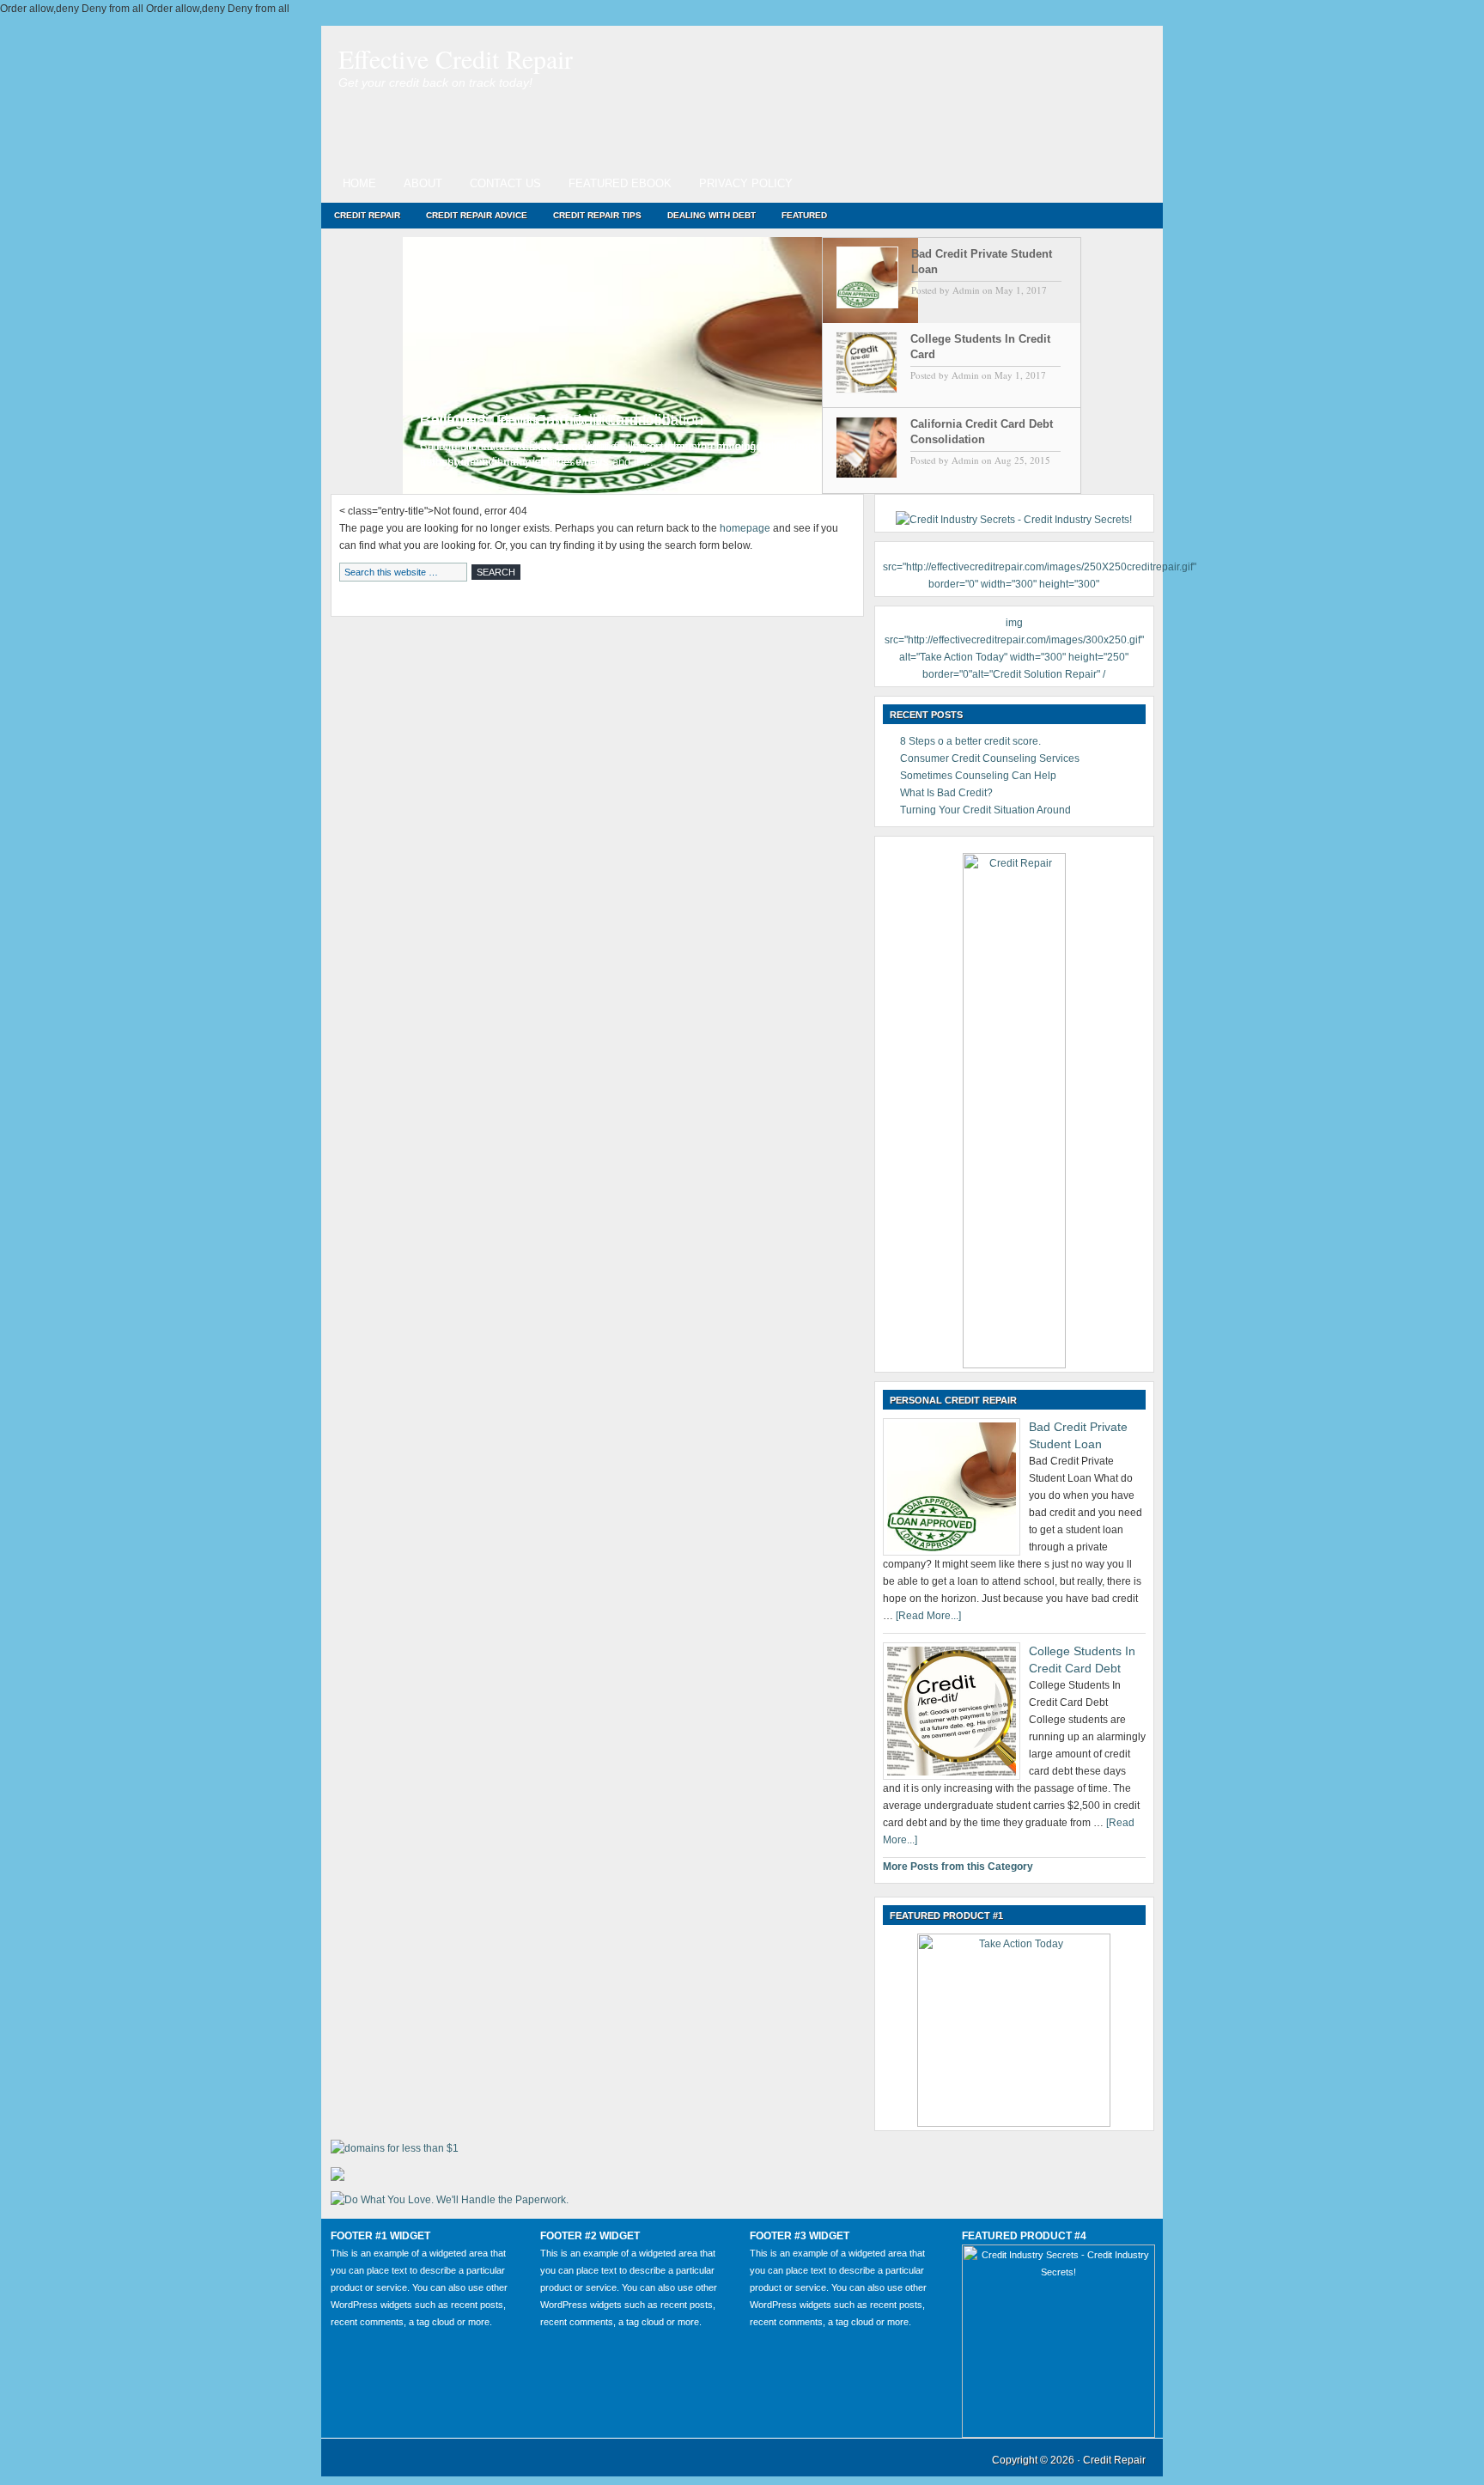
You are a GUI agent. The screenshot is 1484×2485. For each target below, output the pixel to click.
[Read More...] (928, 1616)
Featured (804, 215)
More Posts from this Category (958, 1867)
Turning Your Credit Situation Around (985, 810)
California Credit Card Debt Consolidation (562, 420)
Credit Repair (367, 215)
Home (359, 183)
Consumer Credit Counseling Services (990, 758)
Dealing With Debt (712, 215)
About (423, 183)
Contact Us (505, 183)
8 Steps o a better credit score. (970, 741)
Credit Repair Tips (597, 215)
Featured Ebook (620, 183)
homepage (745, 528)
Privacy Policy (746, 183)
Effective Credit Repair (456, 58)
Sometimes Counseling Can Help (978, 776)
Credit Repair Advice (477, 215)
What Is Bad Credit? (946, 793)
